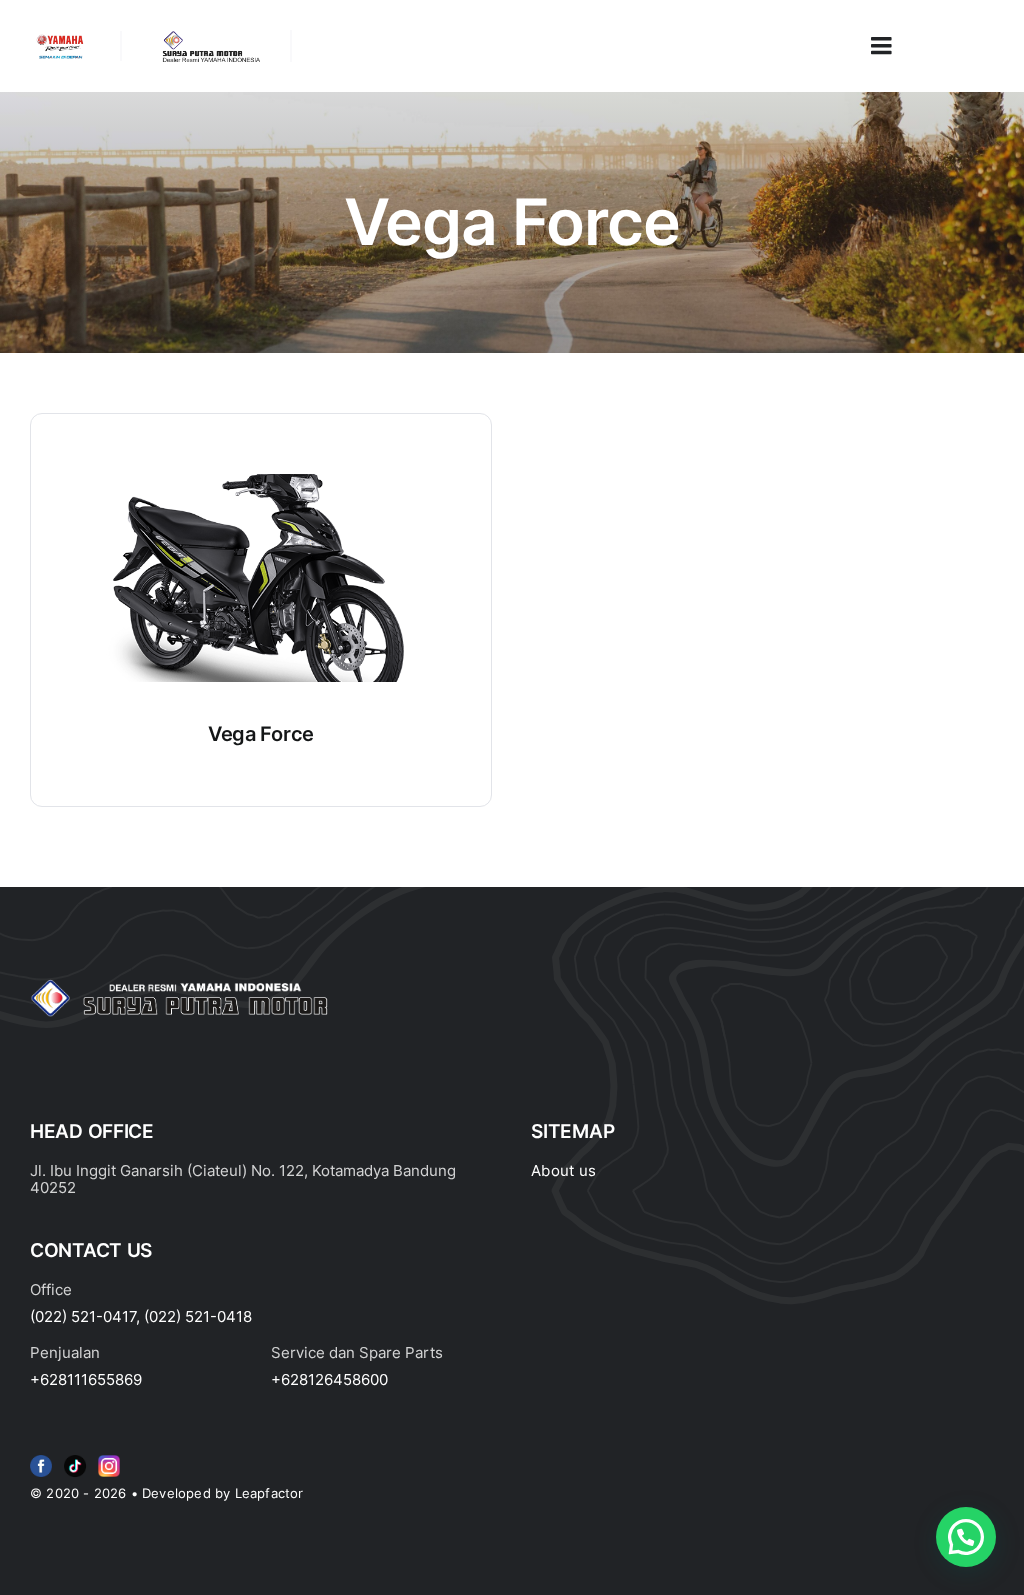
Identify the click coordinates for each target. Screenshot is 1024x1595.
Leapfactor (269, 1493)
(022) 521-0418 (198, 1316)
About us (563, 1170)
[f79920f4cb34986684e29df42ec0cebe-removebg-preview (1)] (41, 1459)
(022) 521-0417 (83, 1316)
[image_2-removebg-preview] (60, 39)
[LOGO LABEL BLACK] (210, 38)
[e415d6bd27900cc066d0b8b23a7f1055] (75, 1459)
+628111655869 (86, 1379)
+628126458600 (329, 1379)
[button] (966, 1537)
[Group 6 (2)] (109, 1459)
